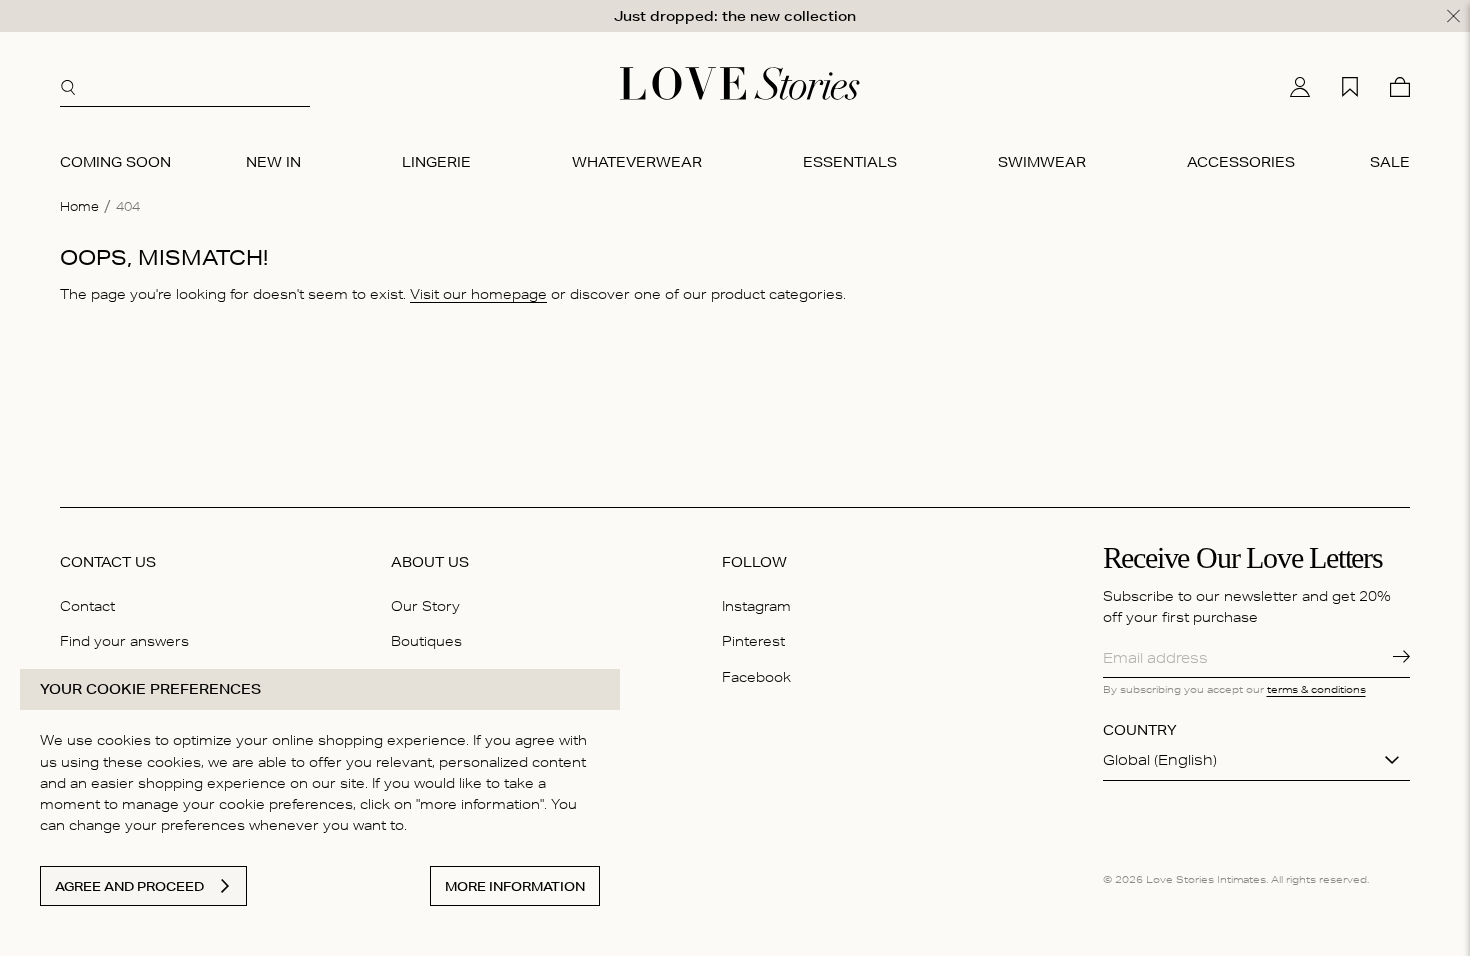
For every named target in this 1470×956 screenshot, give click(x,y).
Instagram (756, 606)
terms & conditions (1316, 689)
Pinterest (753, 641)
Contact (87, 606)
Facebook (756, 677)
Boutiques (426, 641)
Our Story (425, 606)
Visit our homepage (478, 294)
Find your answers (124, 641)
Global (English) (1160, 760)
